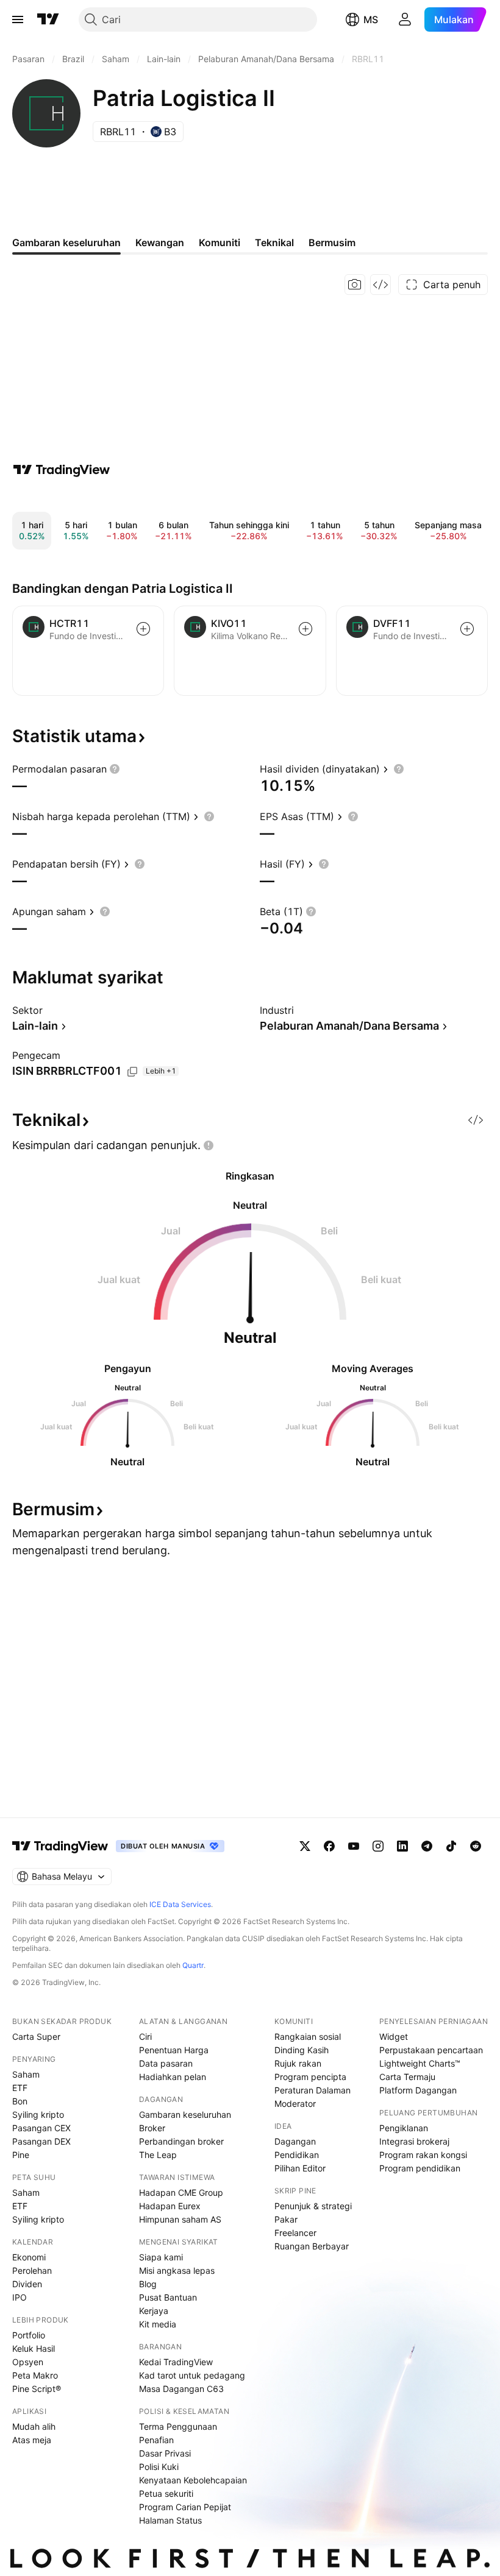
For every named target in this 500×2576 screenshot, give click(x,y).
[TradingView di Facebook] (329, 1846)
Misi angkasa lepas (177, 2270)
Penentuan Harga (174, 2050)
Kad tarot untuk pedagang (192, 2375)
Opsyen (28, 2362)
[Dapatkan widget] (380, 285)
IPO (20, 2297)
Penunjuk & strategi (313, 2206)
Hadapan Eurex (170, 2206)
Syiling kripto (38, 2114)
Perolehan (32, 2270)
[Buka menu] (18, 19)
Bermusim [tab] (332, 242)
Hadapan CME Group (181, 2192)
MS (371, 19)
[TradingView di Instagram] (378, 1846)
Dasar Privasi (165, 2453)
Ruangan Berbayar (312, 2246)
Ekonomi (29, 2257)
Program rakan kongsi (423, 2155)
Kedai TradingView (176, 2362)
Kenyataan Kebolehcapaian (193, 2480)
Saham (26, 2074)
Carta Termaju (407, 2077)
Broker (152, 2128)
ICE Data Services (180, 1904)
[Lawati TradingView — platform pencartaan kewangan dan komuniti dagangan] (62, 470)
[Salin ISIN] (132, 1072)
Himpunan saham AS (180, 2219)
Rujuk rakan (298, 2063)
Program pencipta (310, 2077)
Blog (148, 2284)
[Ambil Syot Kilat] (355, 285)
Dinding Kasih (302, 2050)
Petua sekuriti (166, 2493)
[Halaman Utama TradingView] (48, 19)
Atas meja (32, 2440)
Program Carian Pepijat (185, 2507)
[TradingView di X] (305, 1846)
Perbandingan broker (181, 2141)
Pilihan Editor (300, 2168)
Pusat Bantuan (168, 2297)
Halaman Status (170, 2520)
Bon (20, 2101)
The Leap (158, 2155)
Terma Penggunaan (178, 2426)
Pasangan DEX (41, 2141)
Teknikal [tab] (274, 242)
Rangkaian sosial (308, 2036)
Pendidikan (297, 2155)
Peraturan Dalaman (312, 2090)
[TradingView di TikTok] (451, 1846)
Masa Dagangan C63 (181, 2389)
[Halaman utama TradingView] (60, 1846)
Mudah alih (34, 2426)
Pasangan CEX (41, 2128)
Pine (21, 2155)
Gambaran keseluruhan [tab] (66, 242)
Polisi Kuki (159, 2467)
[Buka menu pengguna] (405, 19)
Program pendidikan (420, 2168)
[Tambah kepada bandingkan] (143, 629)
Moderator (295, 2104)
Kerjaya (154, 2311)
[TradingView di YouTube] (354, 1846)
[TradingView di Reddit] (476, 1846)
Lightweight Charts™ (420, 2063)
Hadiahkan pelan (173, 2077)
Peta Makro (35, 2375)
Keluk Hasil (34, 2348)
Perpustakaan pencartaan (431, 2050)
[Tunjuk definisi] (115, 769)
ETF (20, 2088)
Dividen (27, 2284)
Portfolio (29, 2335)
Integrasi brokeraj (414, 2141)
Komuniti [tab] (220, 242)
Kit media (158, 2324)
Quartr (193, 1965)
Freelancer (295, 2233)
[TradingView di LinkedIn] (402, 1846)
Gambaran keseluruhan (185, 2114)
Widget (394, 2036)
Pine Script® (37, 2389)
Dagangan (295, 2141)
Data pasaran (166, 2063)
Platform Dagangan (418, 2090)
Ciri (145, 2036)
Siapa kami (161, 2257)
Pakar (286, 2219)
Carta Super (36, 2036)
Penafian (156, 2440)
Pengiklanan (404, 2128)
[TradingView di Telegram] (427, 1846)
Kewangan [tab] (160, 242)
